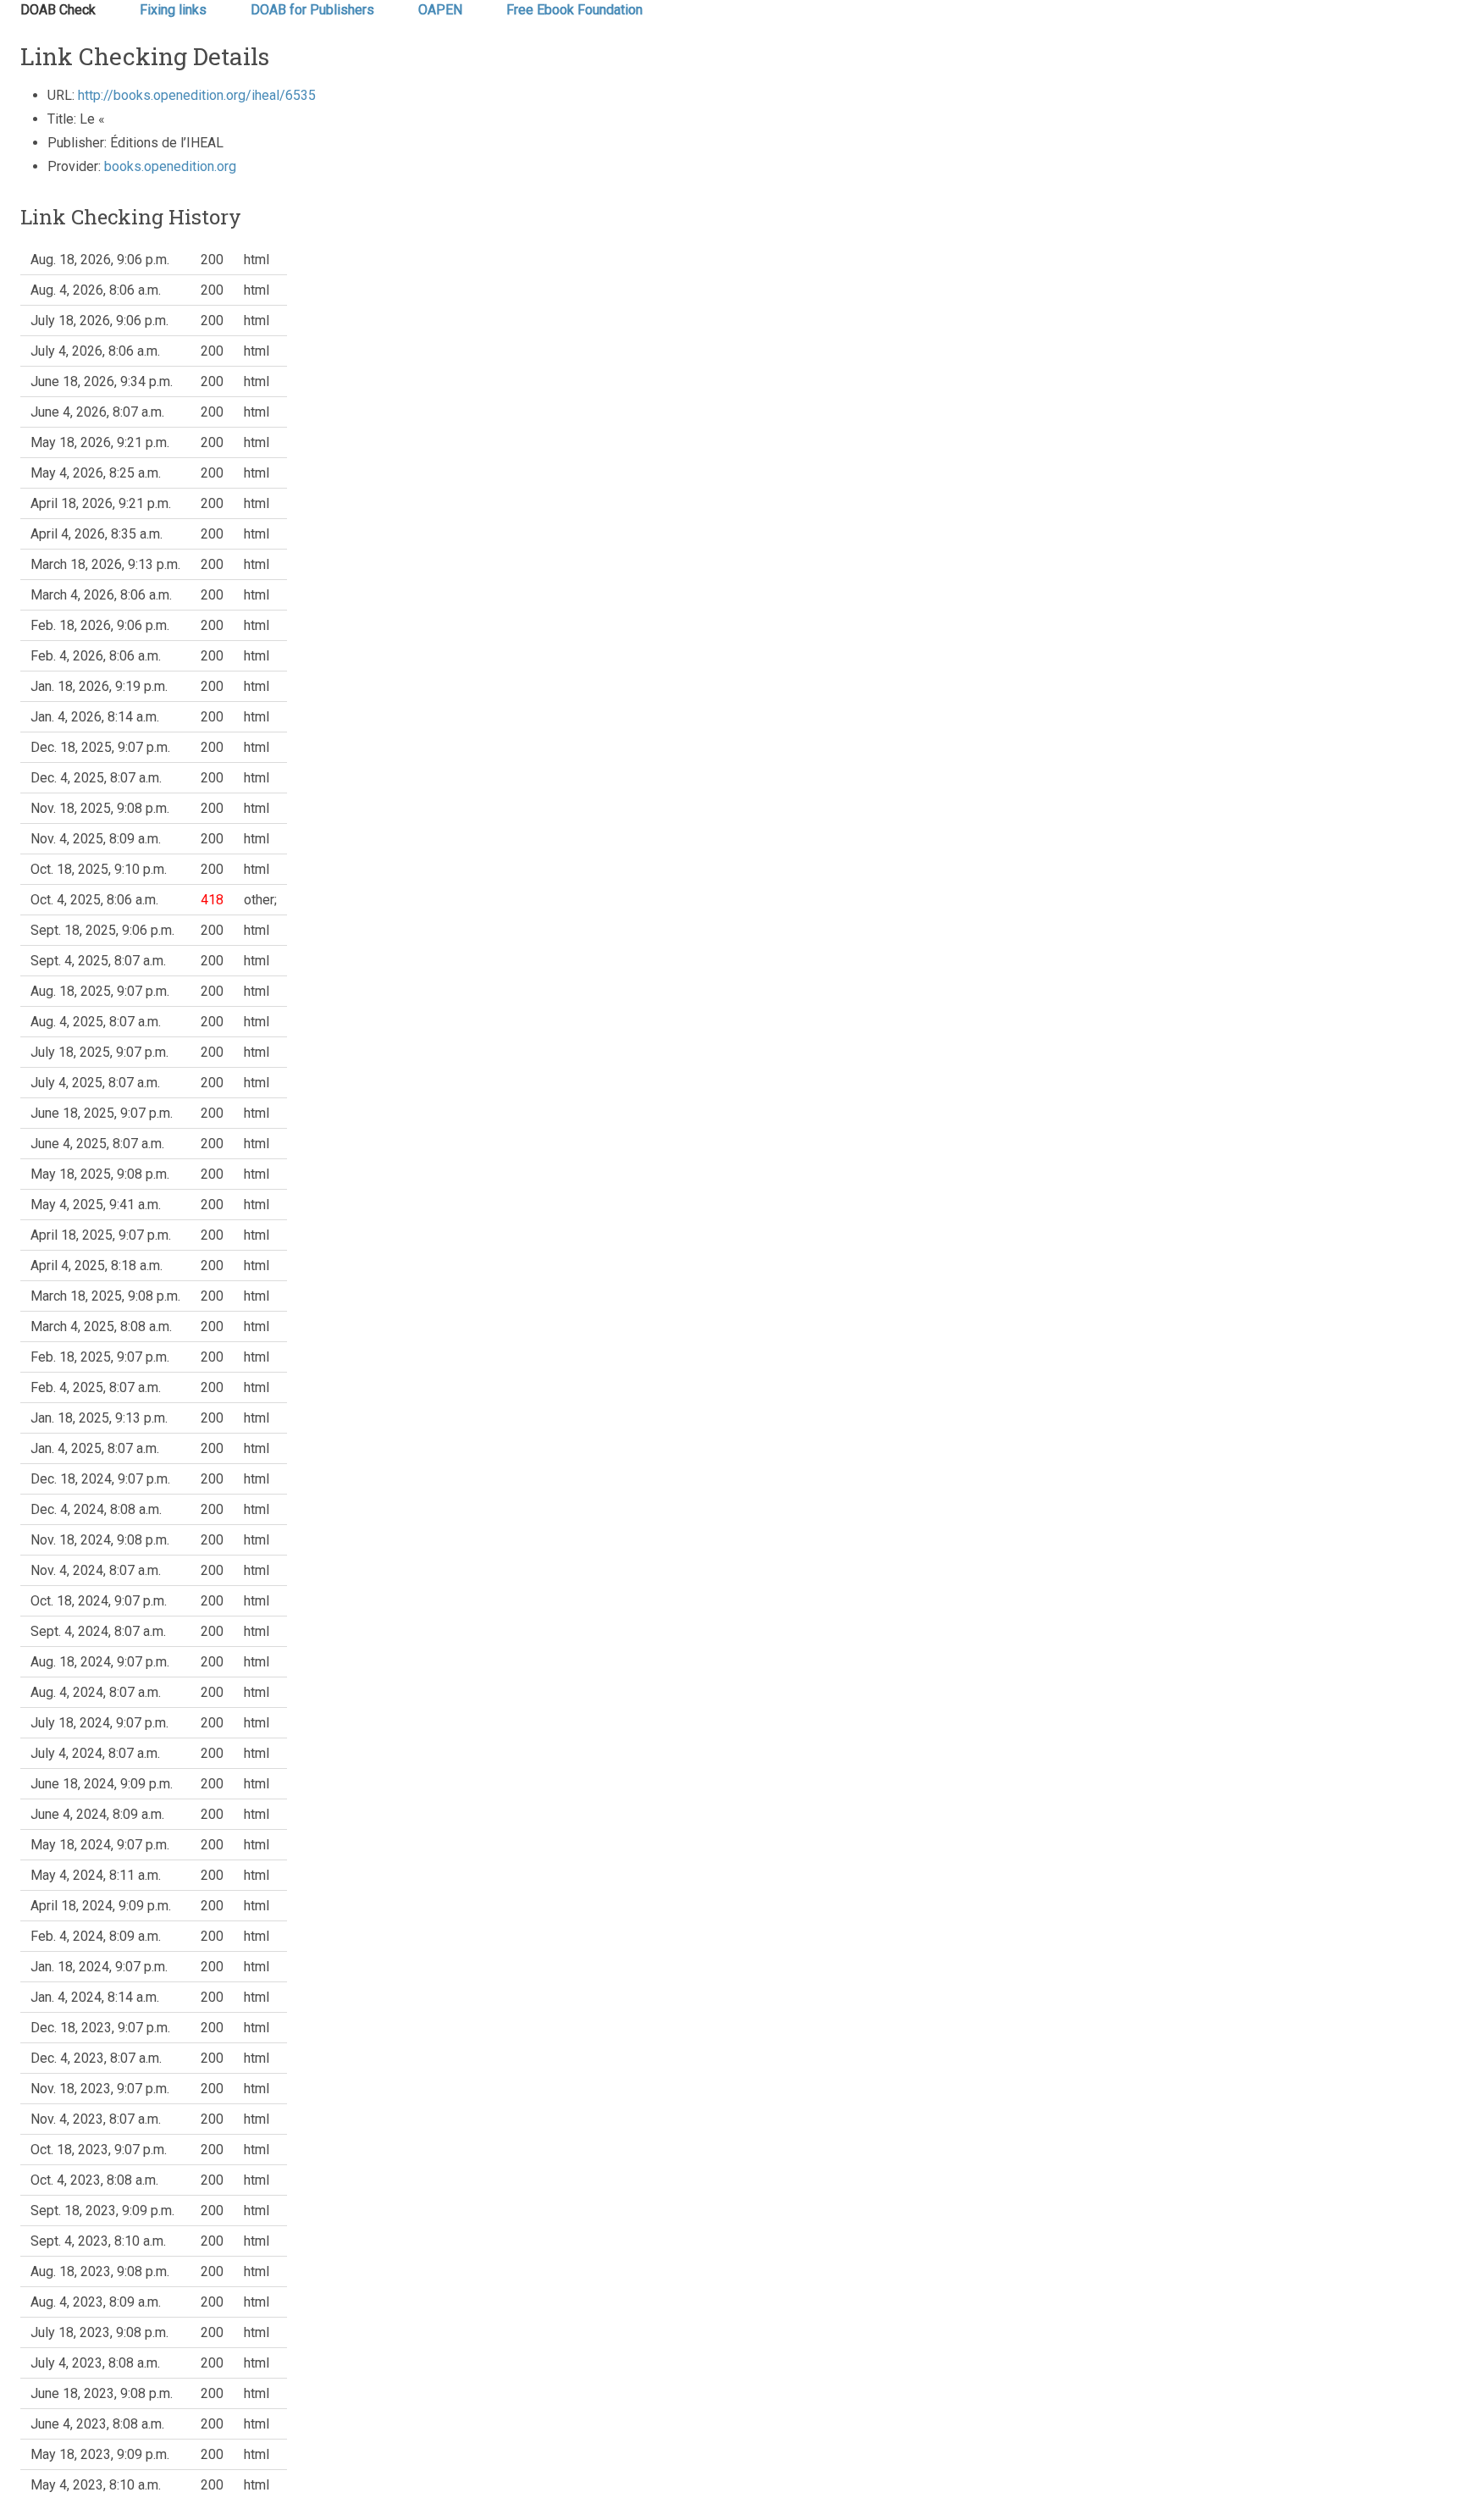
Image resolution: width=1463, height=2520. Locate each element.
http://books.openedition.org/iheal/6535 (197, 95)
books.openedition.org (170, 166)
